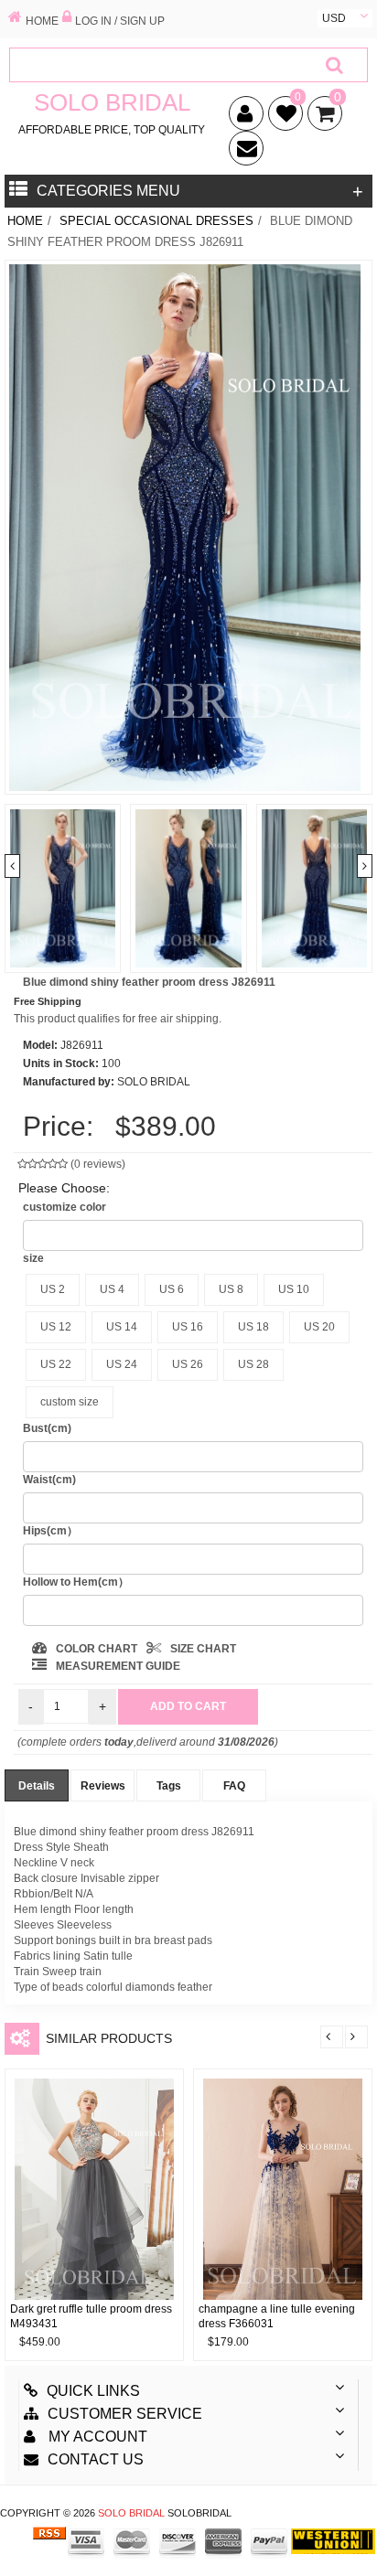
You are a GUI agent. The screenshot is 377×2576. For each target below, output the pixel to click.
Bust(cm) (47, 1428)
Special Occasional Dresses (156, 221)
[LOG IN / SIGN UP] (67, 18)
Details (37, 1786)
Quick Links (93, 2391)
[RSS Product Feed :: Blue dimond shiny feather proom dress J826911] (49, 2540)
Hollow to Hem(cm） (76, 1582)
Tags (169, 1786)
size (33, 1258)
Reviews (103, 1786)
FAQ (234, 1786)
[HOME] (15, 18)
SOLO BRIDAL (131, 2513)
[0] (283, 117)
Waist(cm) (49, 1480)
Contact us (96, 2459)
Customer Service (125, 2414)
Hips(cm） (50, 1531)
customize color (65, 1207)
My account (96, 2437)
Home (25, 221)
